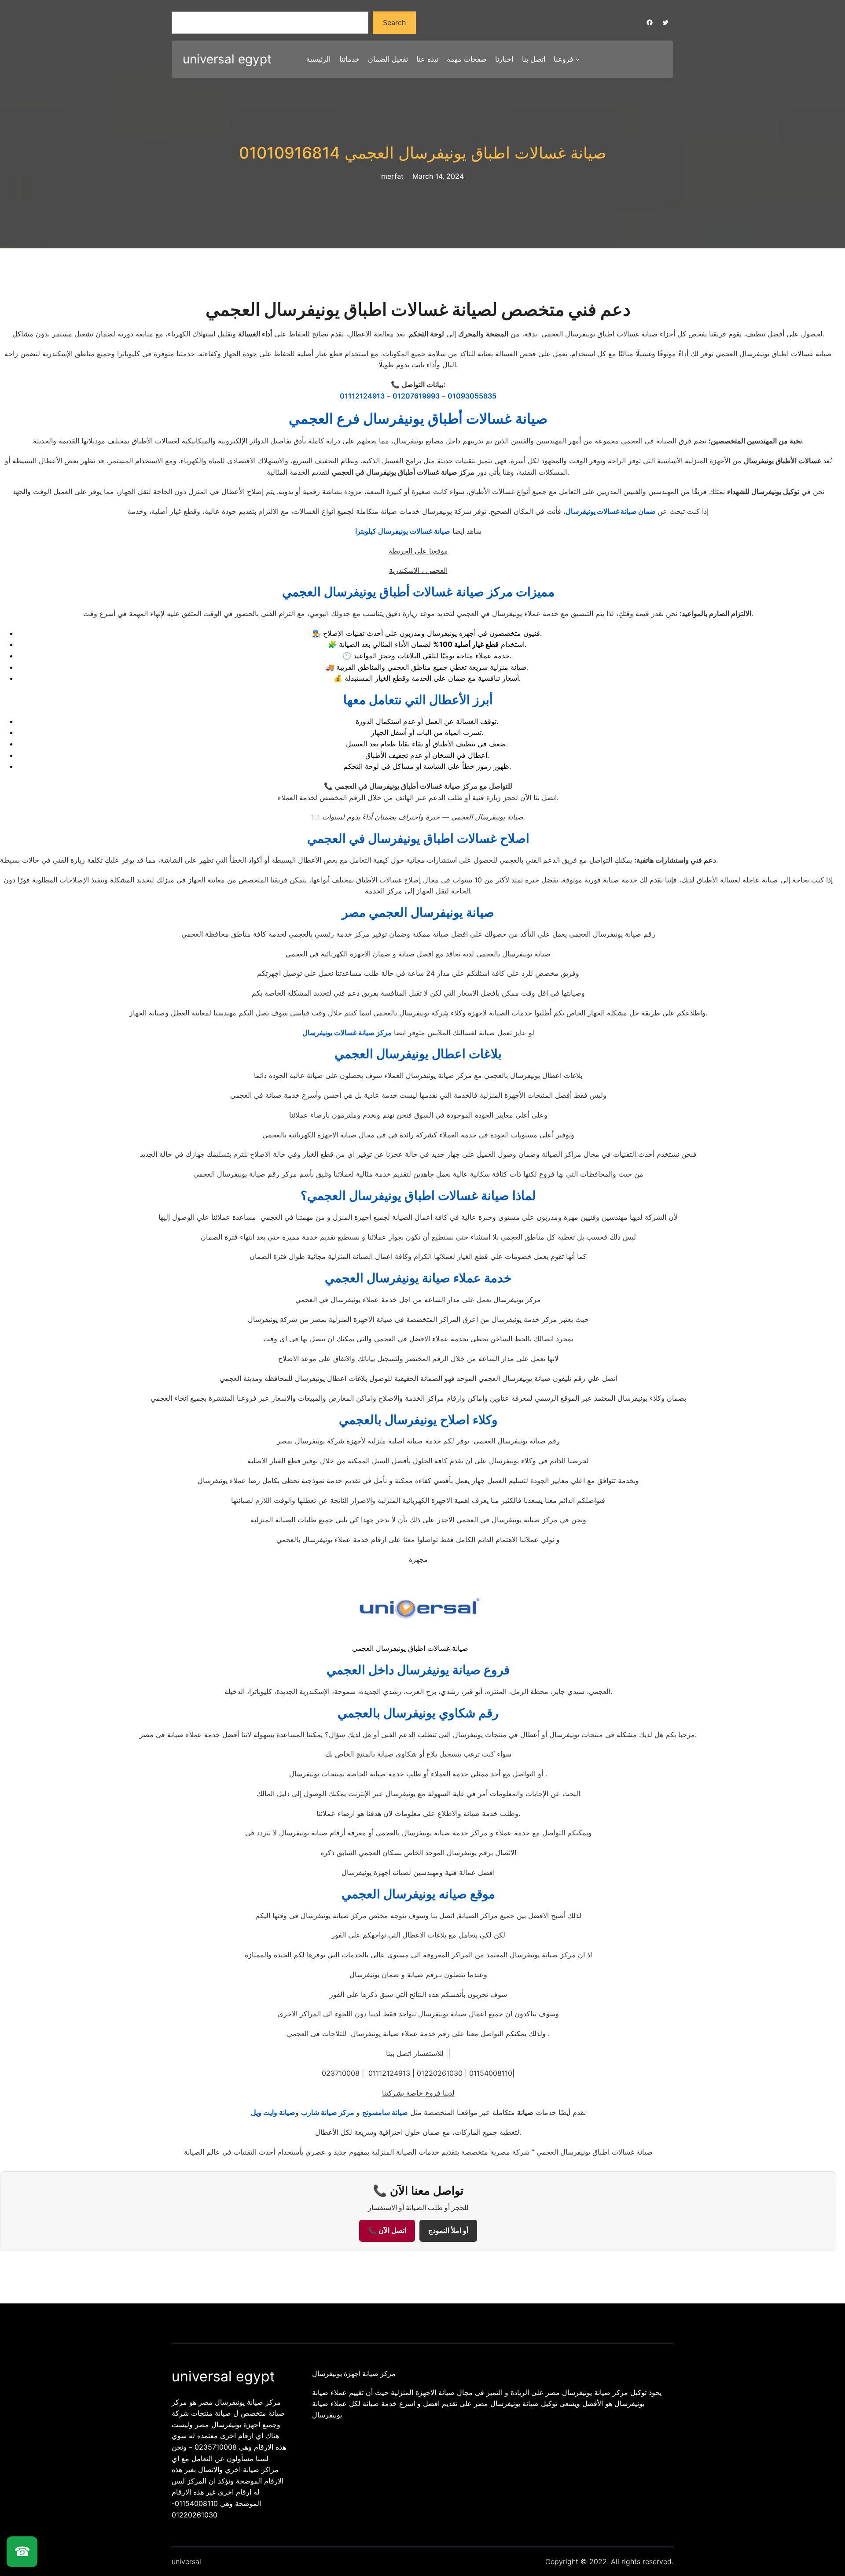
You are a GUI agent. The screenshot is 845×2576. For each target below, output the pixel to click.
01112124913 (362, 396)
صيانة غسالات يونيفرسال (338, 1033)
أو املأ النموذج (448, 2231)
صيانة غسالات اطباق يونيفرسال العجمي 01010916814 (423, 153)
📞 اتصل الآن (387, 2231)
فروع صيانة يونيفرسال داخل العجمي (418, 1670)
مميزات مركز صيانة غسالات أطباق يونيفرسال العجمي (418, 592)
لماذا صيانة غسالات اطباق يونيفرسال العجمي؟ (418, 1196)
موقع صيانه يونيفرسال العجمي (418, 1894)
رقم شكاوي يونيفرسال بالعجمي (418, 1713)
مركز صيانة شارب (328, 2112)
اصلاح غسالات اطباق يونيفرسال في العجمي (418, 838)
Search (394, 22)
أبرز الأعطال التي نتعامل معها (418, 700)
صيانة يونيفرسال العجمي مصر (418, 912)
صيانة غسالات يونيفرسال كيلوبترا (403, 531)
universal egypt (227, 59)
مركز (383, 1033)
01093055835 (472, 396)
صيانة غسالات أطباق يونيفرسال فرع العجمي (418, 419)
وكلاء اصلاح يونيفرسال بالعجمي (418, 1420)
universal (186, 2561)
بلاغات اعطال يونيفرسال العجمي (418, 1054)
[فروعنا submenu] (577, 59)
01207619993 (416, 396)
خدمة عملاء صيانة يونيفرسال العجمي (418, 1278)
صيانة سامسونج (385, 2112)
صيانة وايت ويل (273, 2112)
